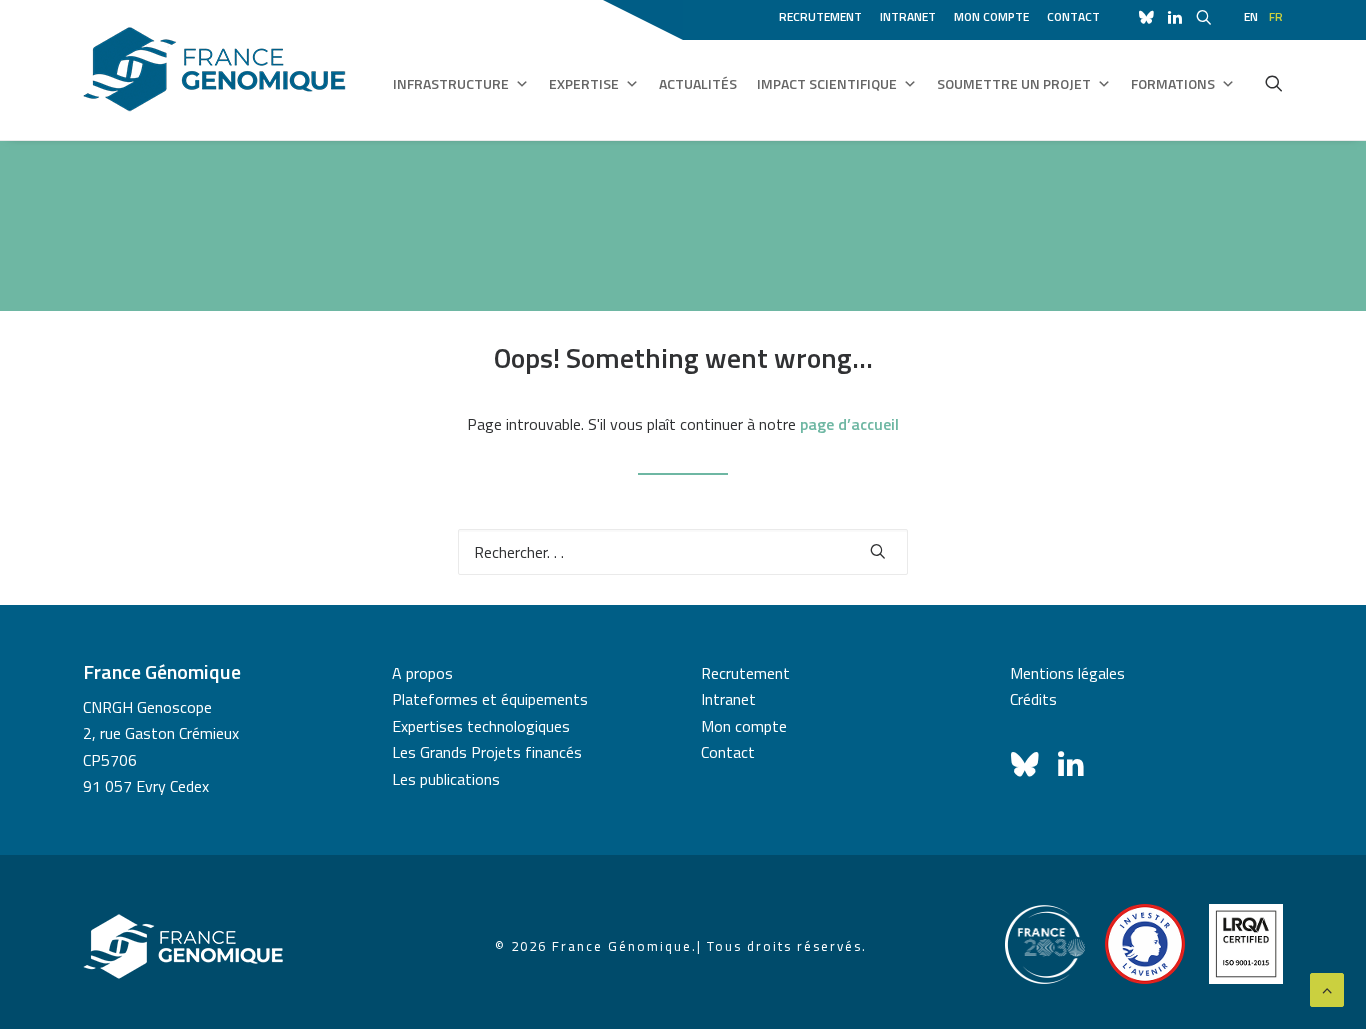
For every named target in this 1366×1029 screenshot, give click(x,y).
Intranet (908, 16)
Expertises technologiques (481, 726)
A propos (422, 673)
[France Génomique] (214, 69)
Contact (1073, 16)
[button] (1274, 83)
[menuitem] (824, 14)
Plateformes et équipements (490, 699)
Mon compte (991, 16)
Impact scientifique (827, 83)
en (1251, 16)
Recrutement (820, 16)
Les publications (446, 779)
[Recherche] (683, 552)
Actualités (698, 83)
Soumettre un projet (1014, 83)
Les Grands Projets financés (487, 752)
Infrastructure (451, 83)
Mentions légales (1067, 673)
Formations (1173, 83)
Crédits (1033, 699)
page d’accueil (849, 424)
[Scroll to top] (1327, 988)
